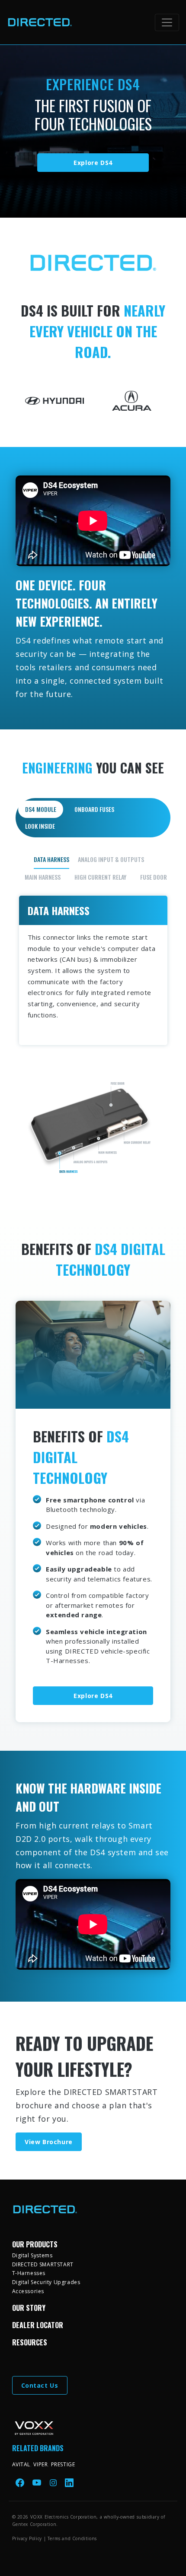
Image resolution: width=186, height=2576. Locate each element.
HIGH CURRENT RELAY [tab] (100, 877)
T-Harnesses (29, 2273)
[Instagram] (54, 2482)
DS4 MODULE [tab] (41, 809)
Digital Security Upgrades (46, 2282)
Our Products (35, 2244)
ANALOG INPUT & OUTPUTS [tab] (111, 859)
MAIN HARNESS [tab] (43, 877)
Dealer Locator (38, 2325)
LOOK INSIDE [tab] (40, 826)
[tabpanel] (93, 1016)
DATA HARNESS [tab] (51, 859)
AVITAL (21, 2464)
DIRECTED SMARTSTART (43, 2264)
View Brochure (49, 2142)
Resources (30, 2342)
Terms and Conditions (72, 2538)
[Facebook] (21, 2482)
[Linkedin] (69, 2482)
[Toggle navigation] (167, 22)
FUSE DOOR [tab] (154, 877)
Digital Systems (32, 2255)
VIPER (40, 2464)
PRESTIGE (63, 2464)
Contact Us (40, 2385)
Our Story (29, 2308)
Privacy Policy (27, 2538)
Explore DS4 (93, 163)
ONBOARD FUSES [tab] (94, 809)
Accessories (28, 2291)
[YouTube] (38, 2482)
